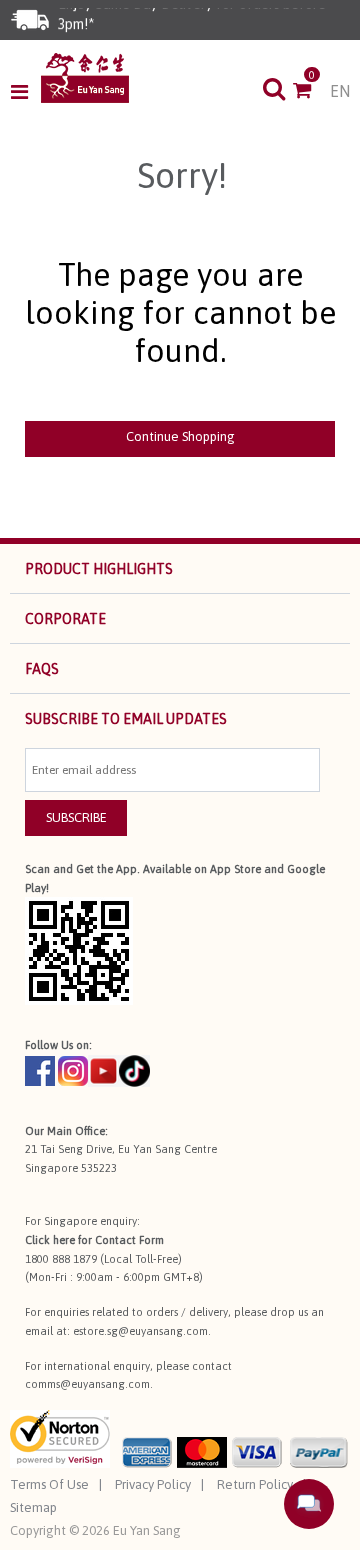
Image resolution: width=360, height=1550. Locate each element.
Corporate (65, 619)
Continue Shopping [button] (180, 436)
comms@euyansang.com (87, 1384)
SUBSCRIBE (76, 817)
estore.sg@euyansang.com (140, 1331)
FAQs (42, 669)
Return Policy (255, 1484)
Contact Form (129, 1240)
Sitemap (33, 1507)
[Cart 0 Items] (311, 92)
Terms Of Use (49, 1484)
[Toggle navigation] (25, 92)
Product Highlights (99, 569)
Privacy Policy (153, 1484)
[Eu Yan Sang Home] (85, 78)
